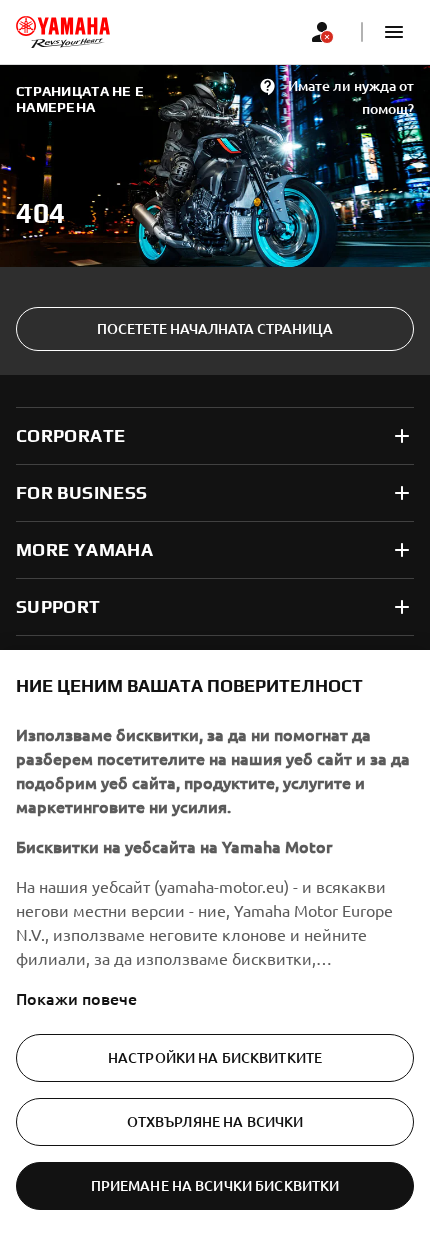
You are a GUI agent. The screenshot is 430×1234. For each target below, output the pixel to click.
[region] (215, 942)
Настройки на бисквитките (215, 1057)
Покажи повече (76, 998)
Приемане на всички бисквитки (215, 1185)
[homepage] (63, 32)
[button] (394, 32)
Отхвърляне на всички (215, 1121)
